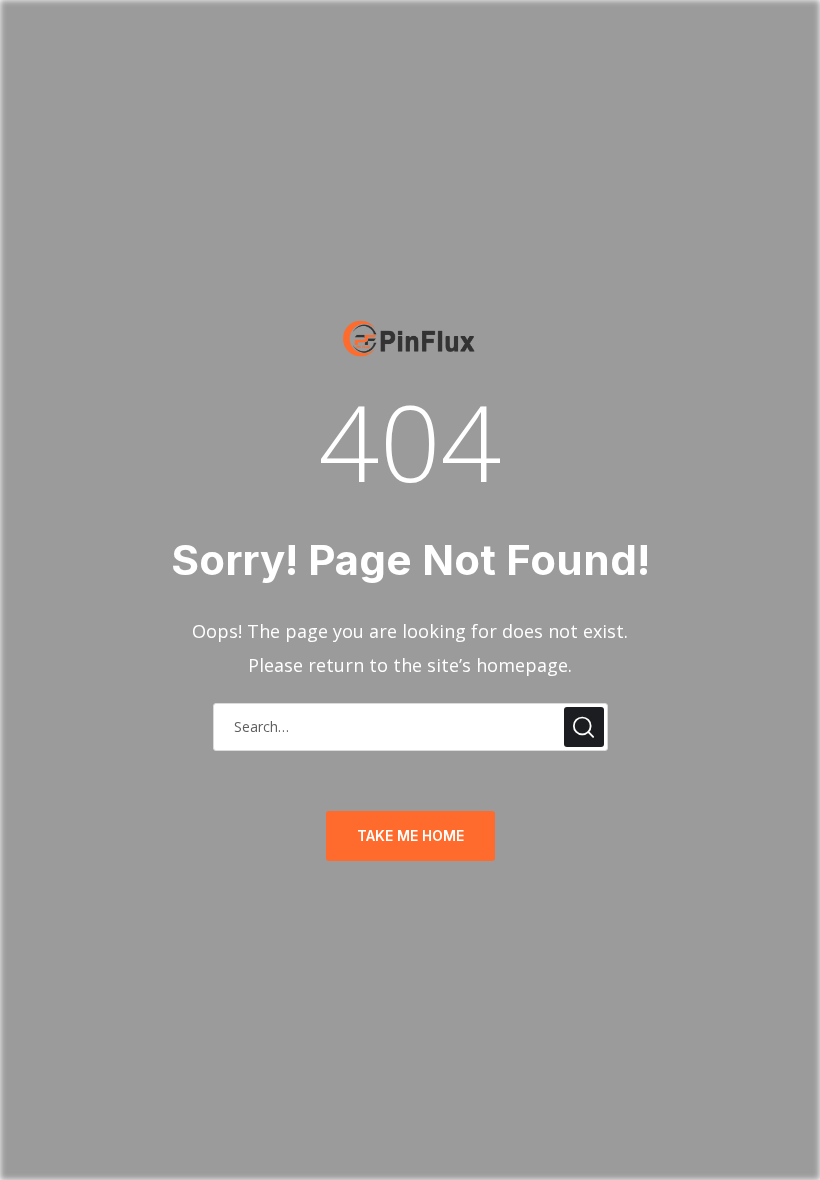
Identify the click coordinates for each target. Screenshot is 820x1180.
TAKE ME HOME (410, 835)
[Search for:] (410, 725)
